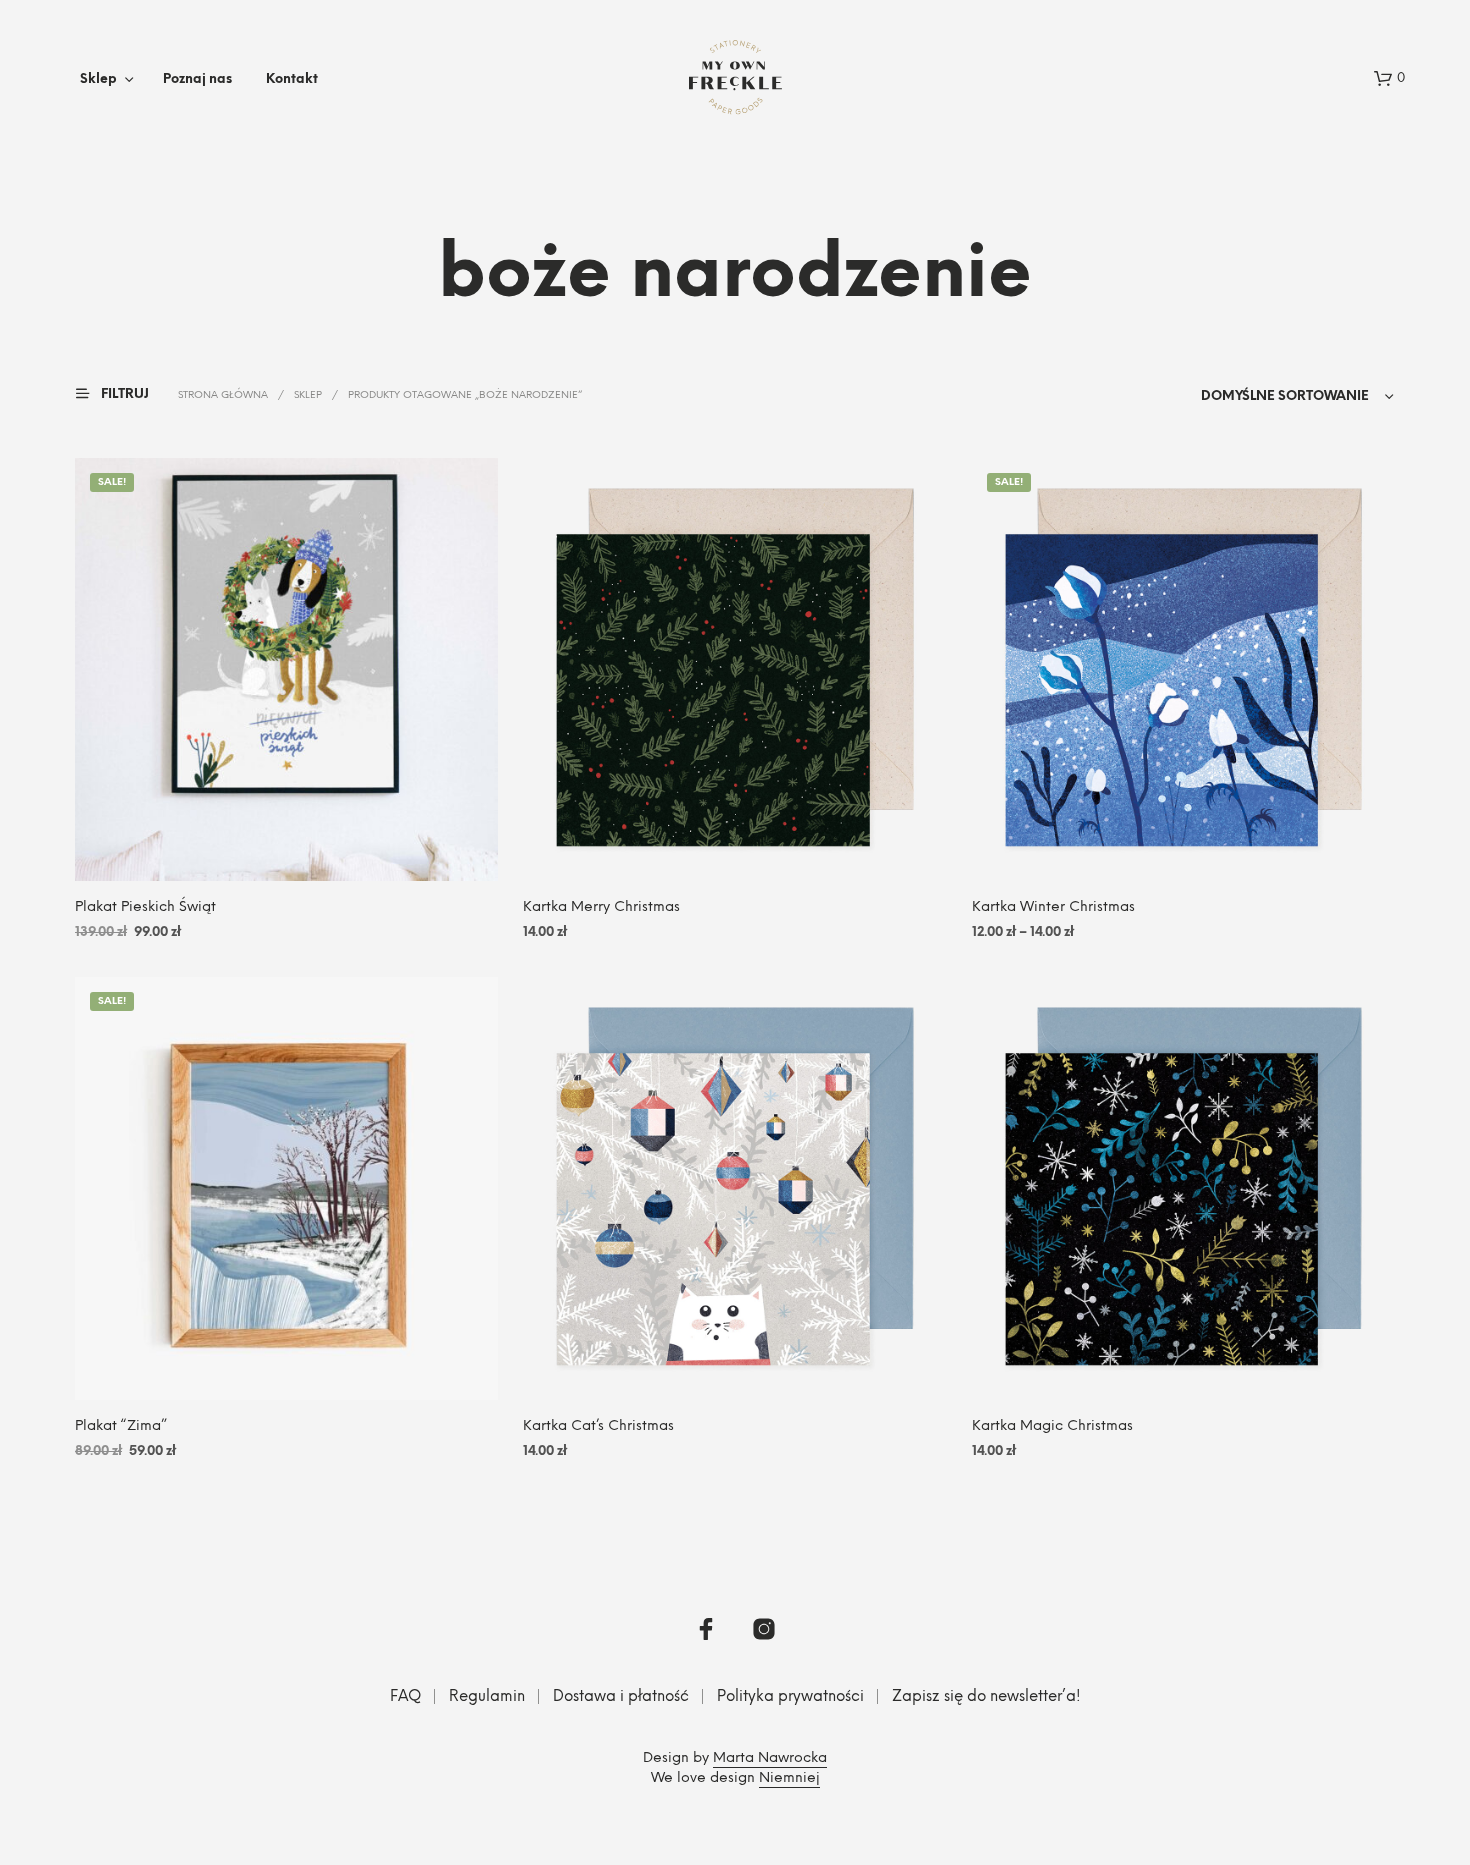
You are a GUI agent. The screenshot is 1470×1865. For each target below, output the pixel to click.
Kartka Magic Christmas (1052, 1426)
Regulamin (487, 1697)
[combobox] (1264, 397)
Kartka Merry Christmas (601, 907)
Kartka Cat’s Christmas (598, 1426)
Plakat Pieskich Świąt (145, 907)
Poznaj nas (197, 79)
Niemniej (789, 1778)
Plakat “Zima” (121, 1426)
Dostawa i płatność (621, 1697)
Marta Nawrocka (770, 1758)
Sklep (98, 79)
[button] (1389, 79)
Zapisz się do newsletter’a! (986, 1697)
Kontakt (292, 79)
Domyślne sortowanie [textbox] (1285, 396)
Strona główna (223, 395)
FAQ (405, 1697)
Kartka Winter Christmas (1053, 907)
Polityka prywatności (790, 1697)
